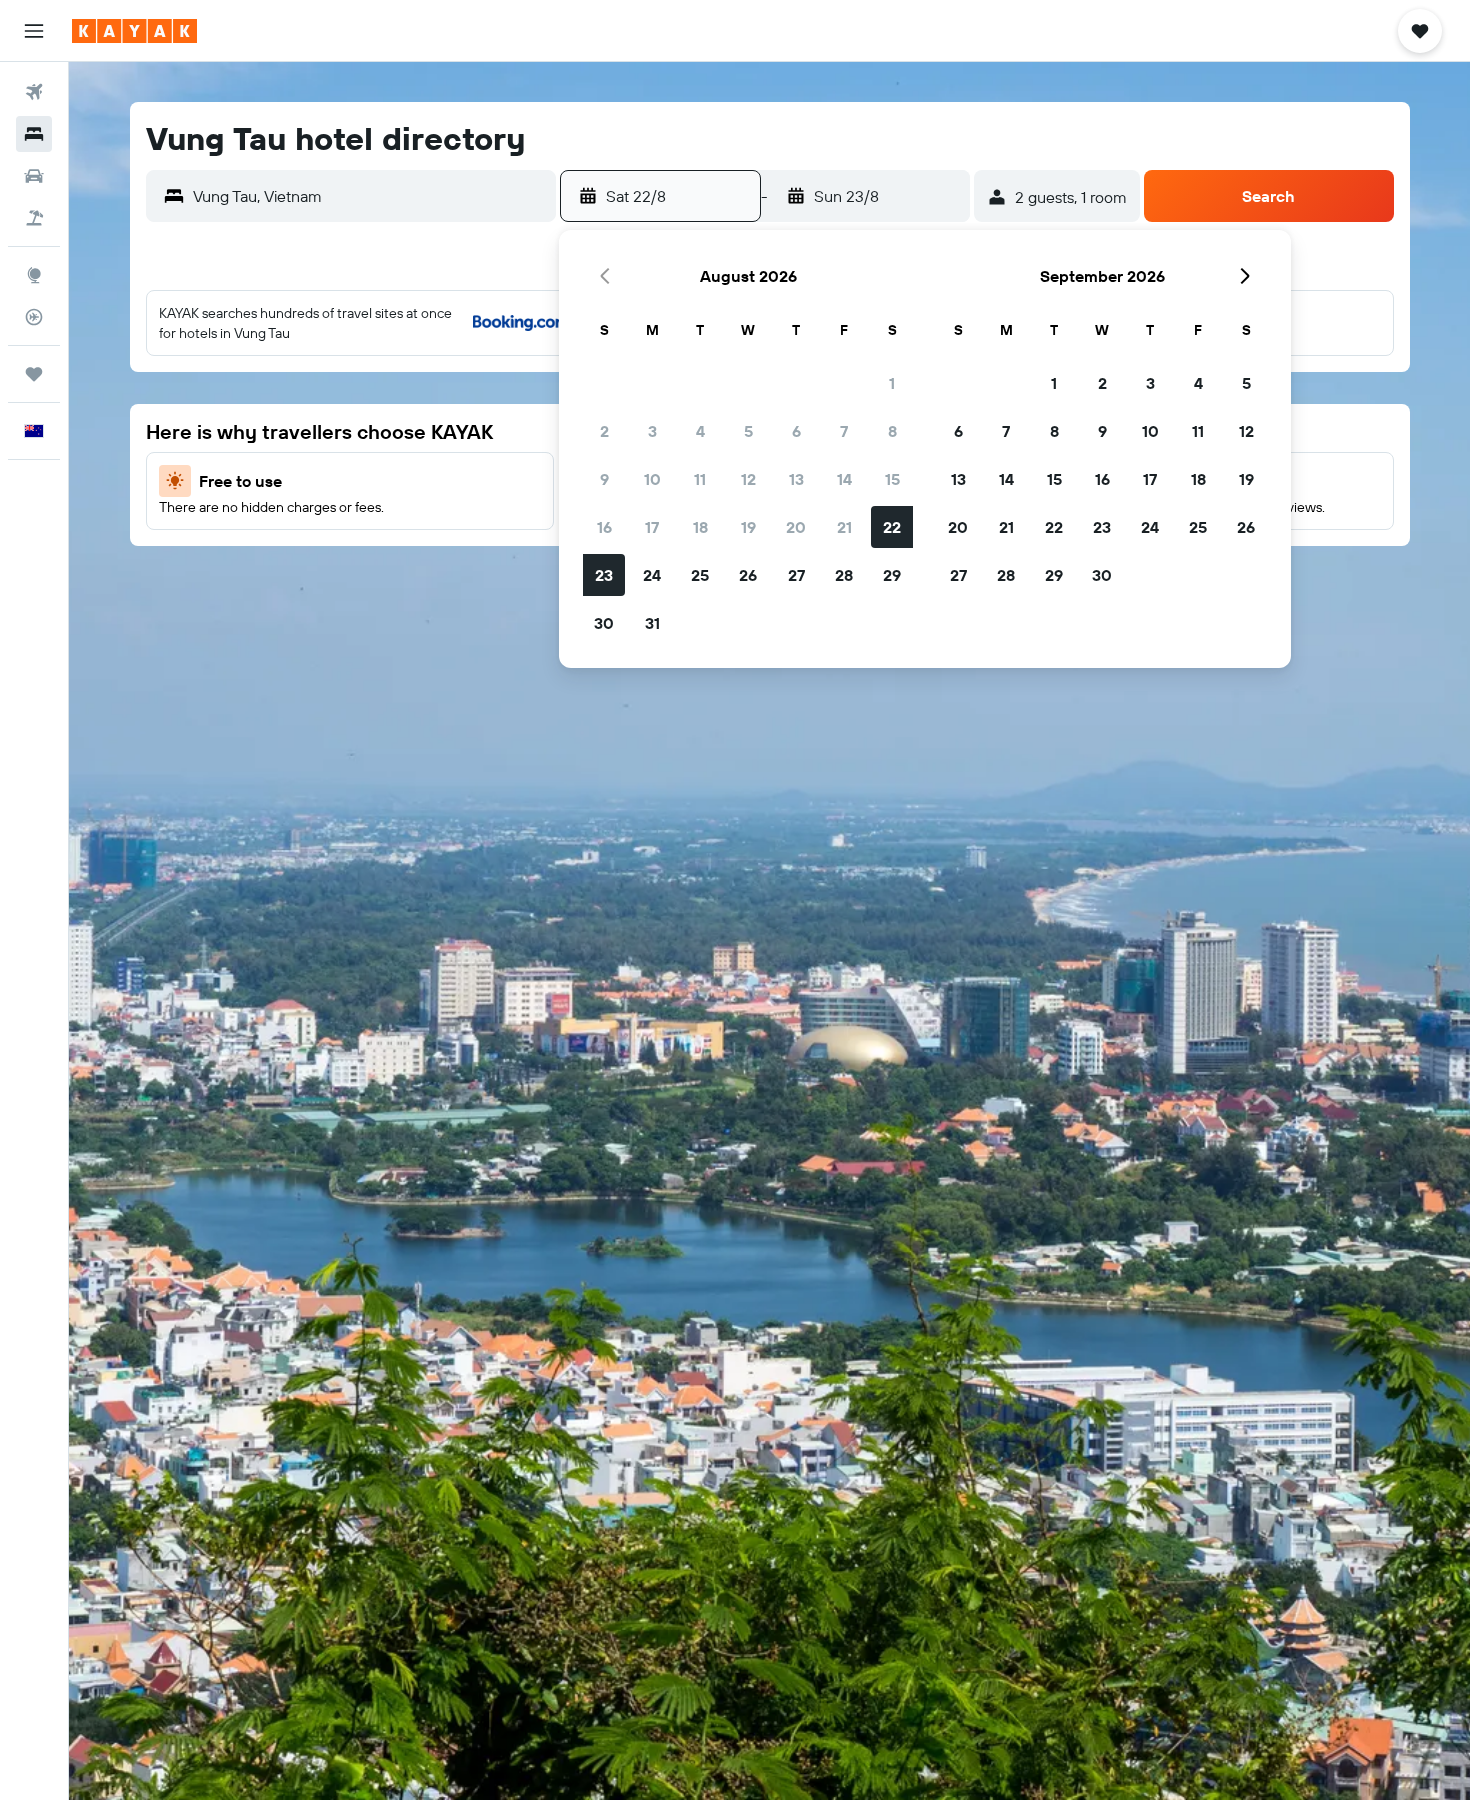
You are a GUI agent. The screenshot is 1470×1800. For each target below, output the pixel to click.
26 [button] (748, 575)
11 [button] (700, 479)
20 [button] (796, 527)
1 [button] (892, 383)
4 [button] (700, 431)
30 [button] (604, 623)
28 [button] (844, 575)
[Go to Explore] (34, 275)
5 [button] (748, 431)
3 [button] (652, 431)
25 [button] (700, 575)
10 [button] (652, 479)
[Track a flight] (34, 317)
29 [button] (892, 575)
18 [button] (700, 527)
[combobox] (369, 196)
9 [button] (604, 479)
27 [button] (796, 575)
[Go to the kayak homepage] (134, 31)
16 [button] (604, 527)
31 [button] (652, 623)
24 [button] (652, 575)
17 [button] (652, 527)
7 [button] (844, 431)
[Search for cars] (34, 176)
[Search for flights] (34, 92)
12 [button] (748, 479)
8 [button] (892, 431)
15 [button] (892, 479)
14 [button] (844, 479)
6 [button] (796, 431)
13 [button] (796, 479)
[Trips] (34, 374)
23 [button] (604, 575)
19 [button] (748, 527)
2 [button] (604, 431)
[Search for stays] (34, 134)
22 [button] (892, 527)
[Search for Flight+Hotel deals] (34, 218)
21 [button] (844, 527)
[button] (34, 31)
